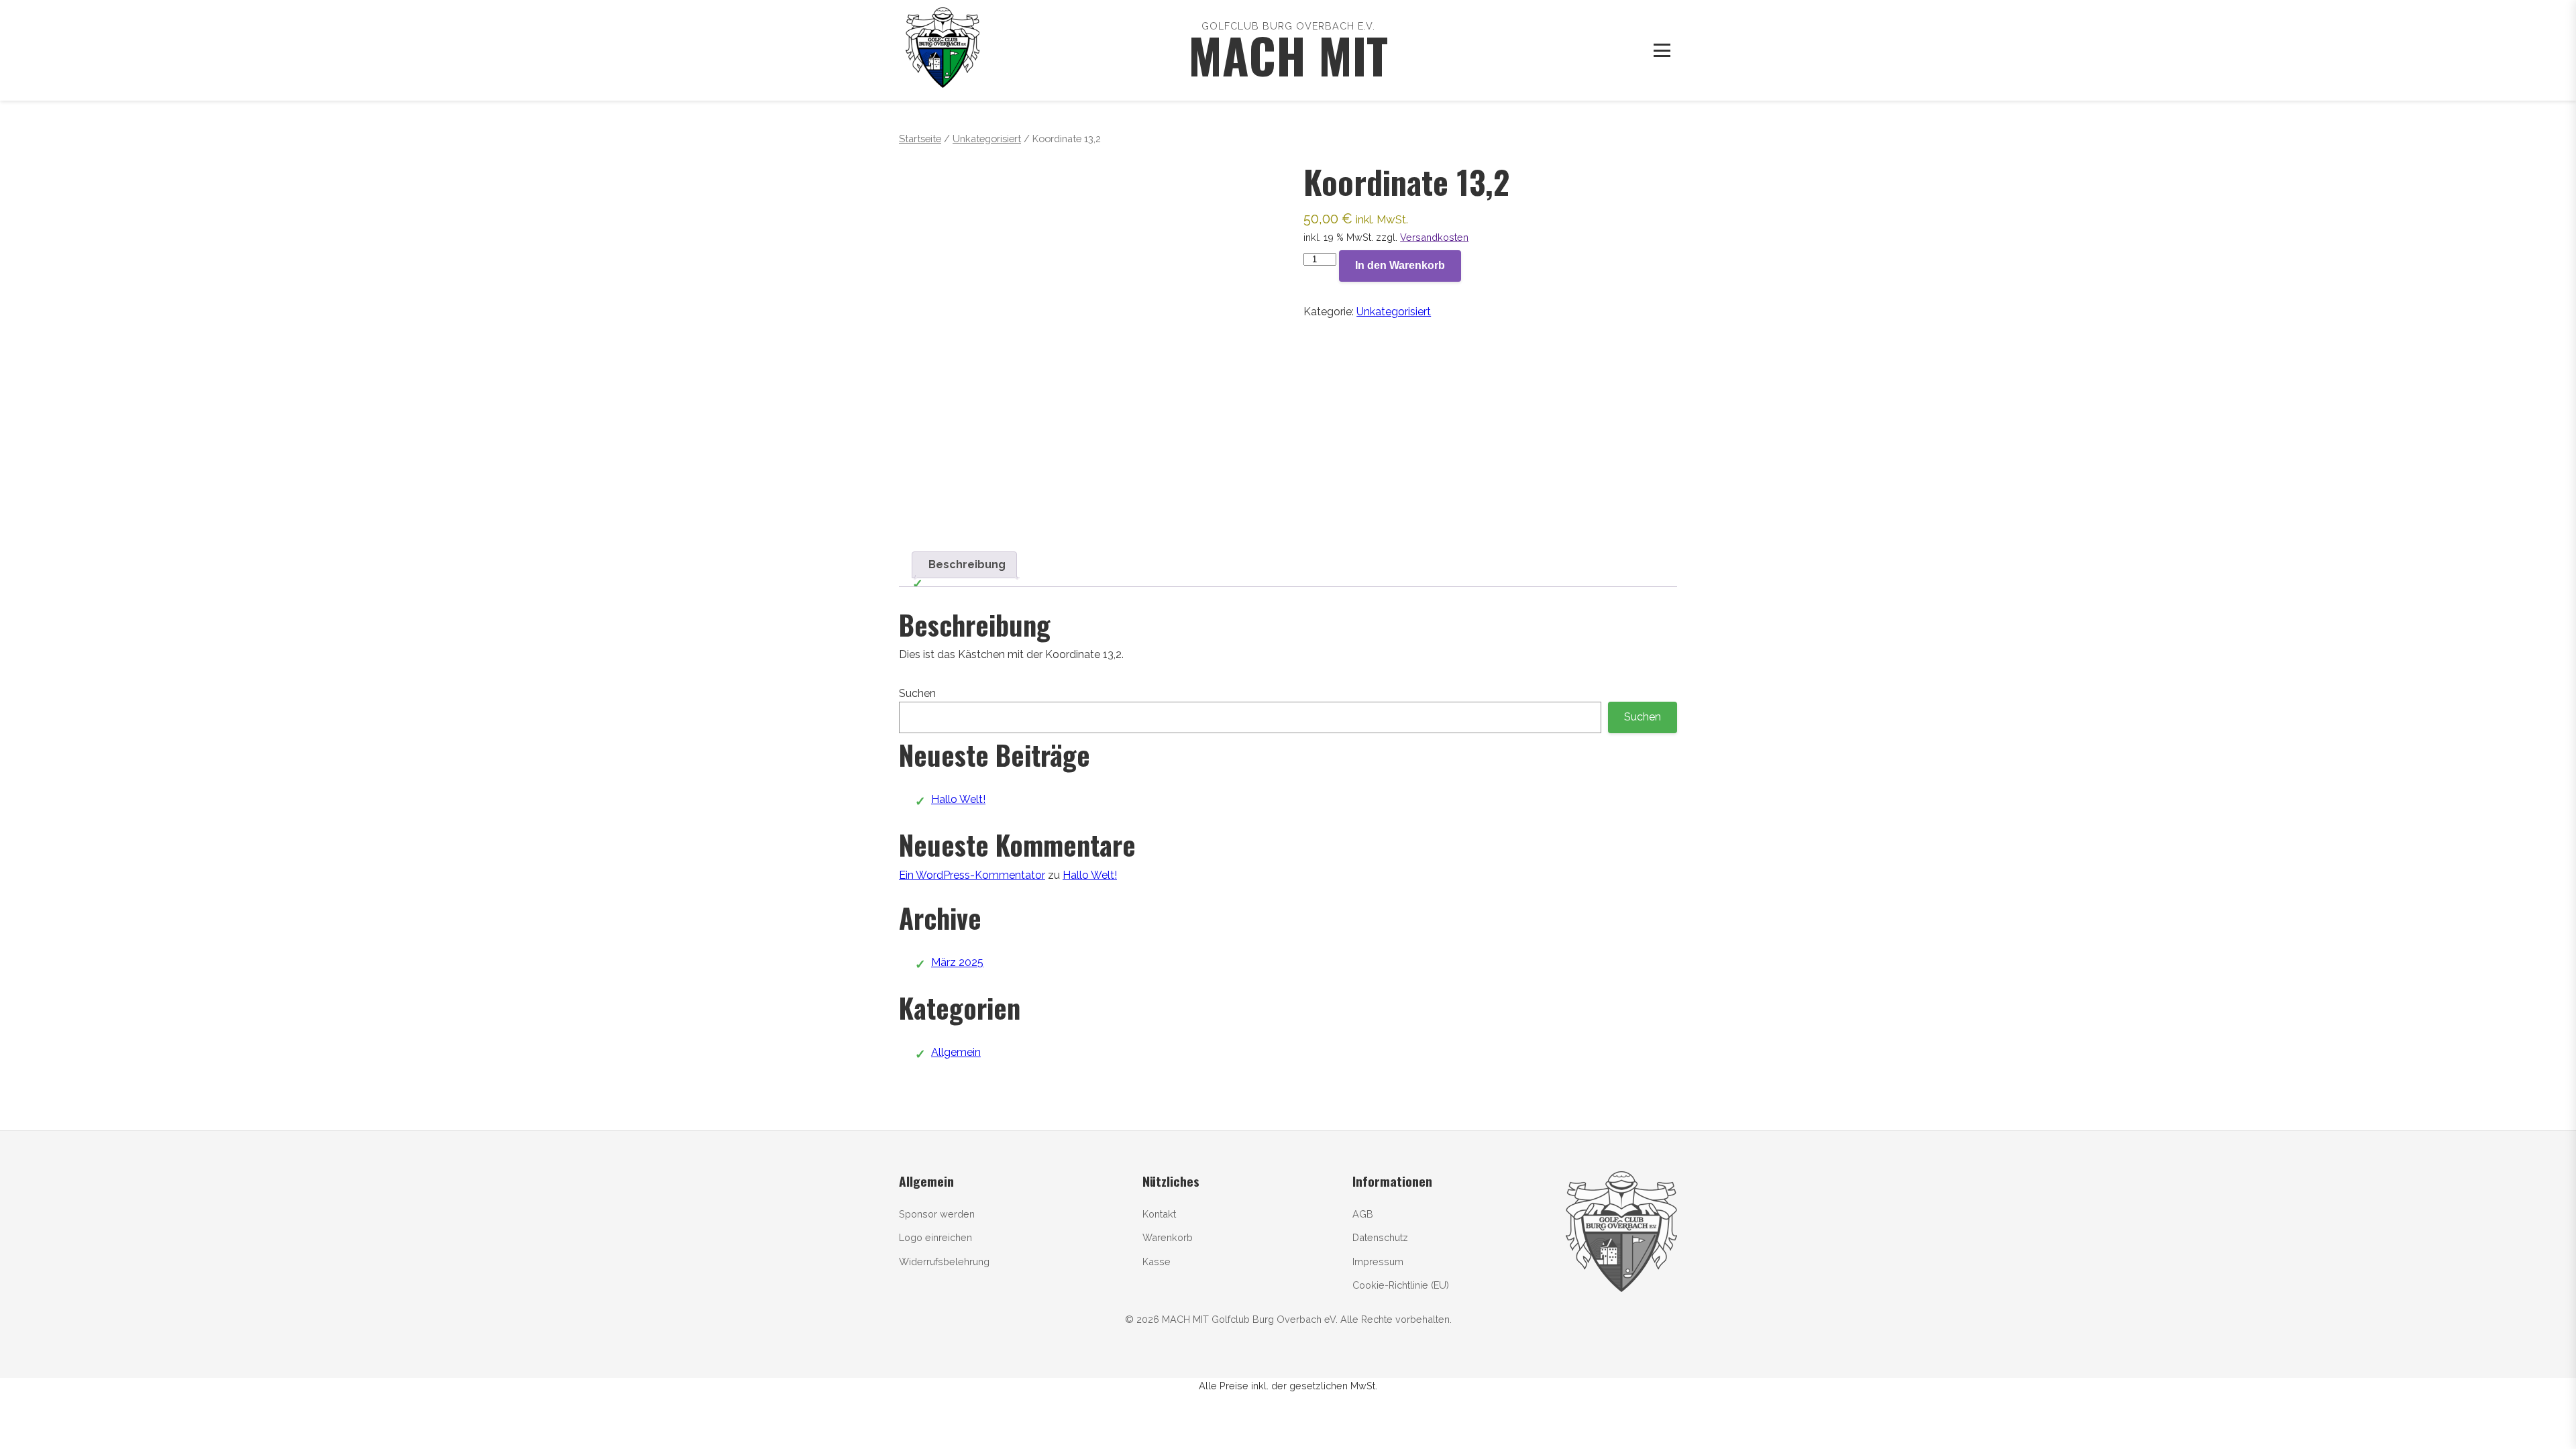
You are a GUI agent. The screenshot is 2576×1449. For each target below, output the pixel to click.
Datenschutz (1380, 1237)
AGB (1363, 1214)
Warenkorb (1168, 1237)
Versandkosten (1434, 237)
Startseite (920, 139)
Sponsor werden (937, 1214)
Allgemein (956, 1052)
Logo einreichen (935, 1237)
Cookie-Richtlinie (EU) (1401, 1285)
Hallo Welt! (958, 799)
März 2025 (957, 962)
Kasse (1157, 1262)
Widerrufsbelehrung (944, 1262)
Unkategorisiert (987, 139)
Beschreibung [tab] (967, 565)
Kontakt (1159, 1214)
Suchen (917, 693)
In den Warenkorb (1400, 265)
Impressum (1378, 1262)
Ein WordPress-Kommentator (972, 875)
